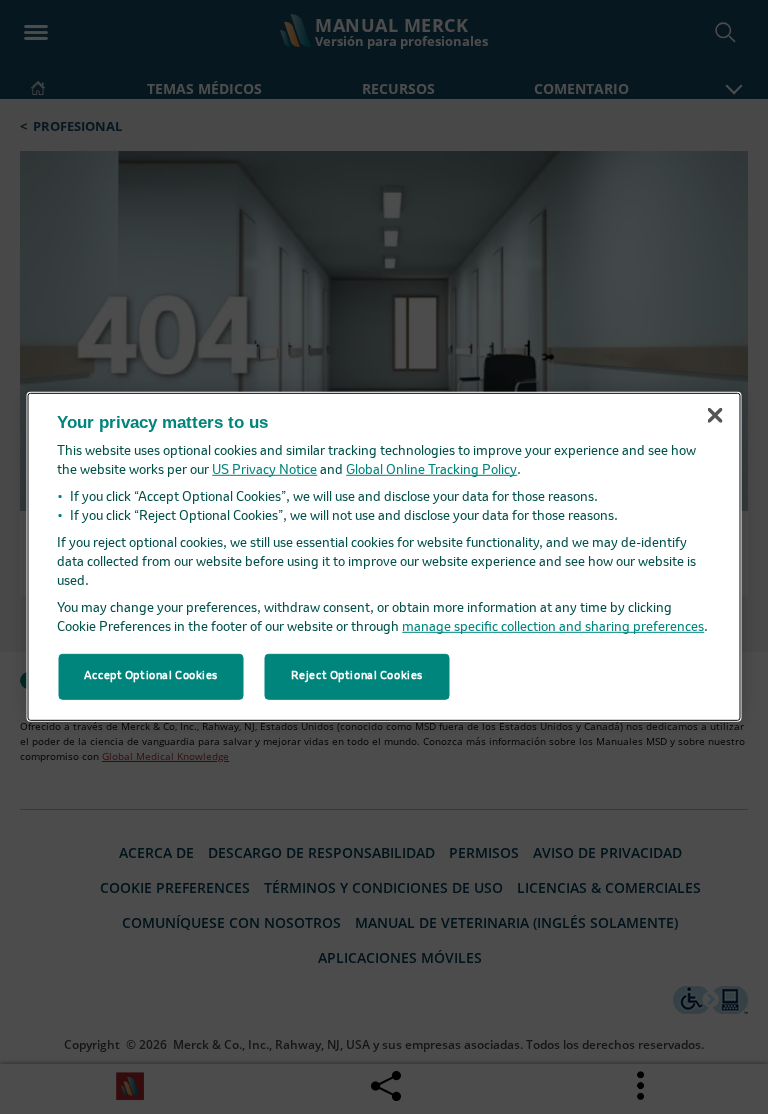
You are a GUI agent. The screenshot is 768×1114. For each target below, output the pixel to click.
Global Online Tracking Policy (431, 470)
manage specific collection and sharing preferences (553, 627)
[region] (384, 557)
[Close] (715, 415)
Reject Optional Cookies (357, 676)
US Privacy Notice (264, 470)
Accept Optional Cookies (151, 676)
